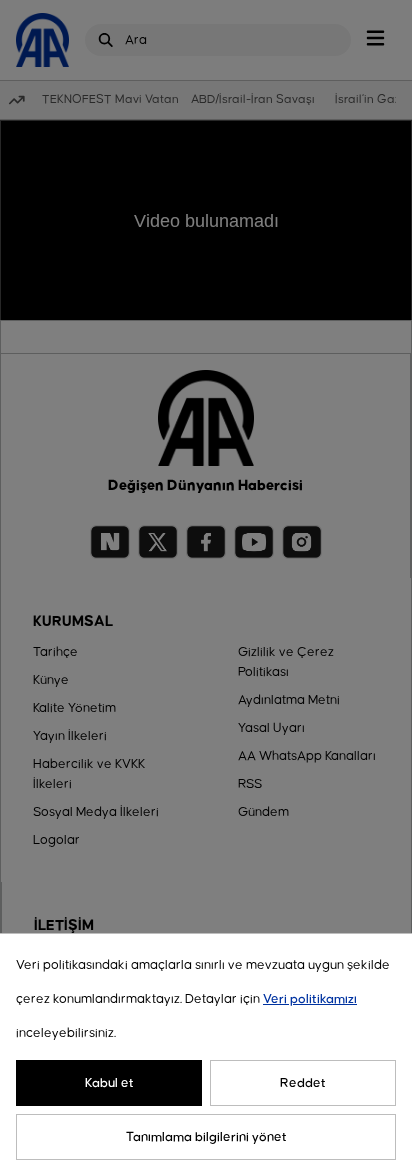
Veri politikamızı (310, 999)
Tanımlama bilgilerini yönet (206, 1137)
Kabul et (109, 1083)
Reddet (303, 1083)
